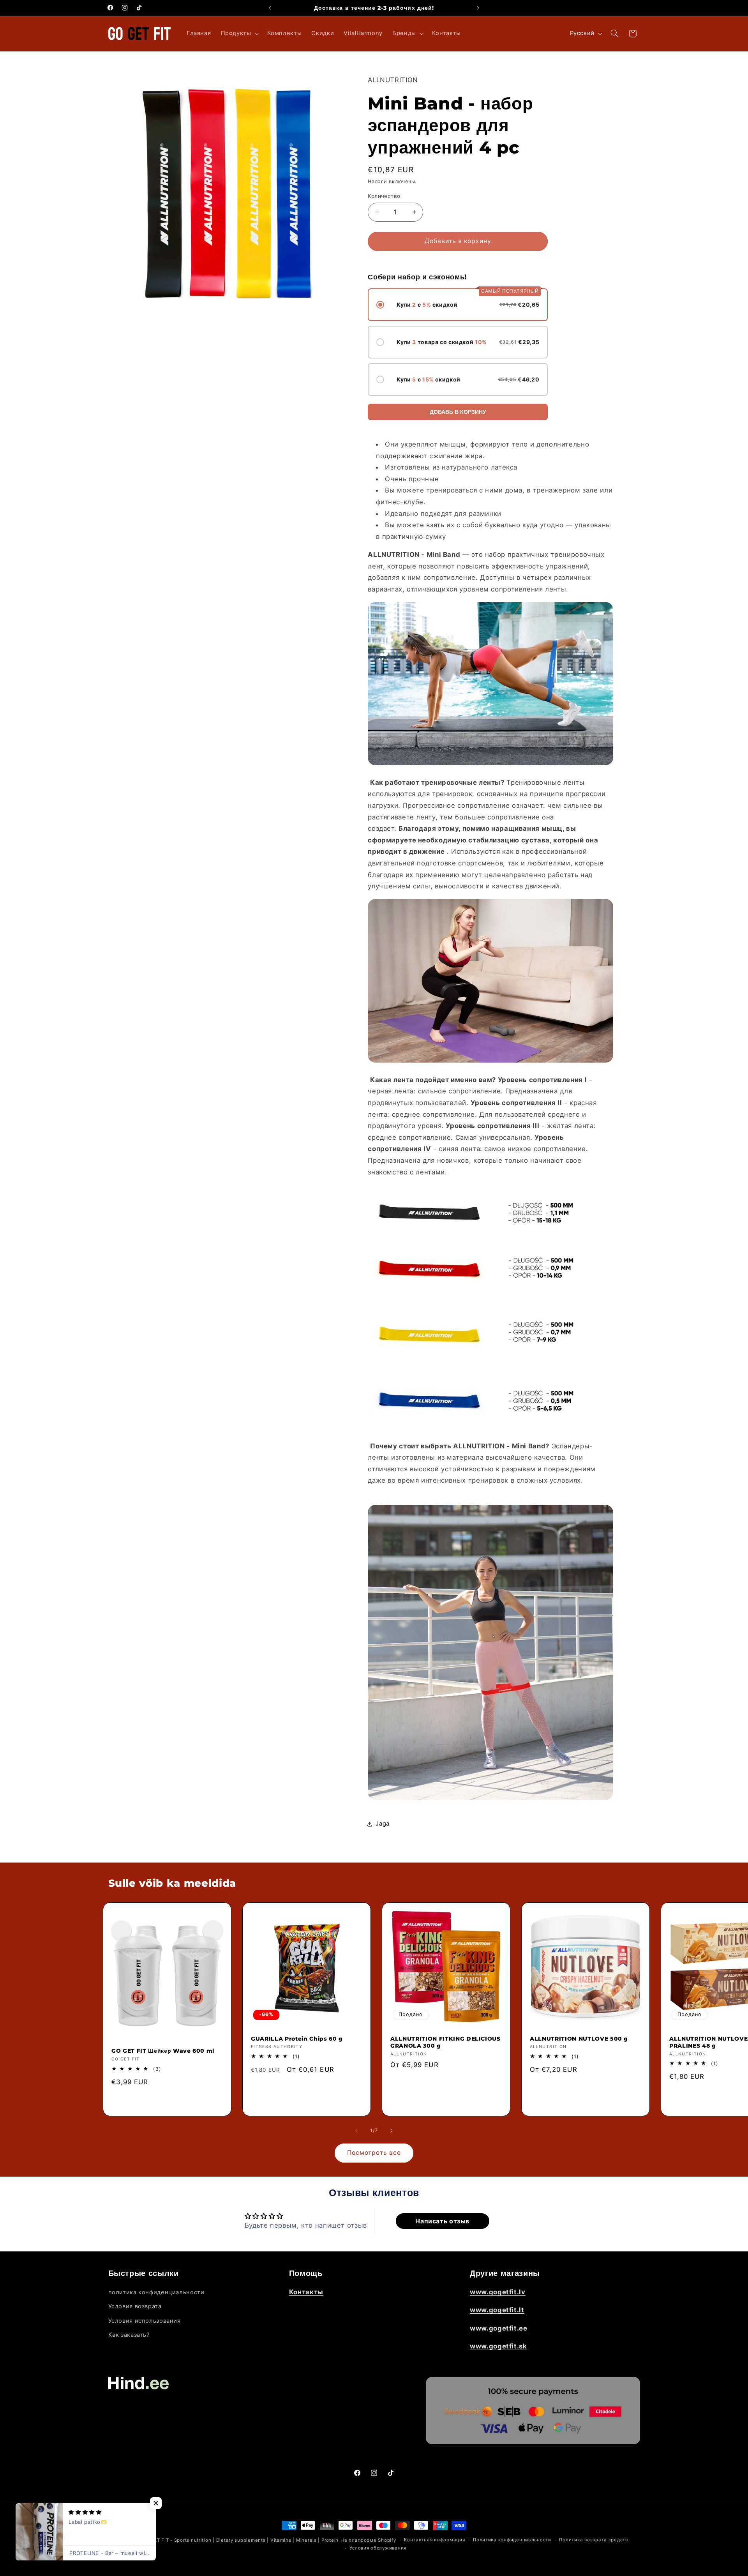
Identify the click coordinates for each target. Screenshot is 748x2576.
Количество (384, 196)
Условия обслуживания (378, 2548)
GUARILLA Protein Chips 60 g (297, 2039)
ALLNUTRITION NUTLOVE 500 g (579, 2039)
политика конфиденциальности (156, 2292)
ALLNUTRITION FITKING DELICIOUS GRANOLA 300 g (445, 2042)
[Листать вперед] (392, 2131)
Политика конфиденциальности (512, 2540)
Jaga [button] (383, 1824)
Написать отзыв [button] (442, 2221)
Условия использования (145, 2321)
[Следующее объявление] (478, 8)
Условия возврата (135, 2307)
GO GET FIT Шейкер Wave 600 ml (163, 2051)
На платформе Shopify (368, 2540)
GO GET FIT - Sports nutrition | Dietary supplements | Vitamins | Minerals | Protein (240, 2540)
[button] (239, 34)
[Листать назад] (356, 2131)
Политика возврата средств (593, 2540)
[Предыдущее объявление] (270, 8)
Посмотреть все (374, 2153)
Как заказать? (129, 2335)
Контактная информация (434, 2540)
